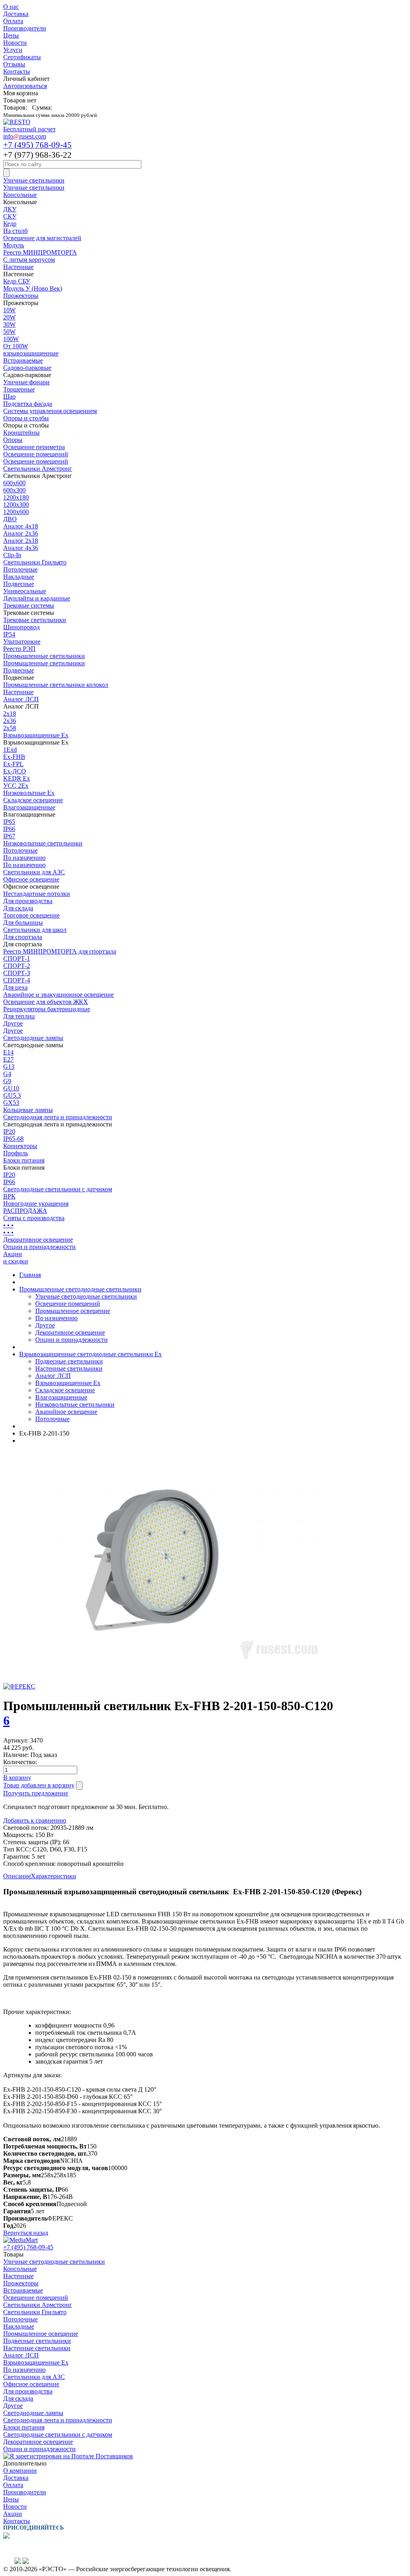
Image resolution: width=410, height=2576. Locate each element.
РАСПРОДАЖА (25, 1211)
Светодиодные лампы (33, 1038)
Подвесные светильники (69, 1361)
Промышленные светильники (44, 656)
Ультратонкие (22, 641)
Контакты (17, 71)
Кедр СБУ (17, 281)
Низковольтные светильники (43, 843)
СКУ (10, 216)
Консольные (20, 195)
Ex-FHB (14, 757)
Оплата (13, 21)
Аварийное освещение (66, 1412)
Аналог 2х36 (21, 533)
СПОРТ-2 (17, 966)
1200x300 (16, 505)
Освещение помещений (36, 454)
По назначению (24, 858)
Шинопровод (21, 627)
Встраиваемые (23, 360)
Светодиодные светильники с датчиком (58, 1189)
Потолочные (20, 569)
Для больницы (23, 923)
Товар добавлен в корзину (39, 1785)
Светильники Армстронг (38, 469)
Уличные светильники (34, 180)
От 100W (16, 346)
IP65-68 (13, 1139)
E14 (8, 1052)
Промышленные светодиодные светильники (80, 1289)
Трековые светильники (35, 620)
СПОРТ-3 (17, 973)
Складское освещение (33, 800)
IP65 (9, 822)
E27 (8, 1059)
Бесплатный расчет (29, 129)
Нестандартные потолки (37, 894)
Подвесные (19, 584)
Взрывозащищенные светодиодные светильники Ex (90, 1354)
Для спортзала (23, 937)
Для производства (28, 901)
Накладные (19, 577)
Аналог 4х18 (21, 526)
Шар (9, 397)
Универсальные (25, 591)
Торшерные (19, 389)
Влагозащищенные (29, 807)
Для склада (18, 908)
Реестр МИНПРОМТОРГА (40, 252)
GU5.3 (12, 1095)
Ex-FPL (13, 764)
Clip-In (12, 555)
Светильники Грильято (35, 562)
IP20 (9, 1131)
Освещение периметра (34, 447)
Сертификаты (22, 57)
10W (9, 310)
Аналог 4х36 (21, 548)
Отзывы (14, 64)
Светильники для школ (35, 930)
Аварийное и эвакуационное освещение (58, 995)
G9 (7, 1081)
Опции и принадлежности (39, 1247)
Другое (13, 1023)
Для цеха (15, 987)
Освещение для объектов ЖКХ (46, 1002)
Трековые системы (29, 605)
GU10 (11, 1088)
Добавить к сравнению (35, 1820)
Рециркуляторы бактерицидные (47, 1009)
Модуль (14, 245)
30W (9, 324)
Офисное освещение (31, 879)
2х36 (10, 721)
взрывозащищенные (31, 353)
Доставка (16, 14)
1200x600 (16, 512)
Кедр (10, 224)
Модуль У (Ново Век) (33, 288)
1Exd (10, 750)
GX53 (11, 1103)
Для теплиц (19, 1016)
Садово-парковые (27, 368)
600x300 (14, 490)
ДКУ (10, 209)
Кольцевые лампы (28, 1110)
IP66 (9, 829)
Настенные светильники (69, 1368)
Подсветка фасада (28, 404)
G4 (7, 1074)
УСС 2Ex (16, 786)
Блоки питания (24, 1160)
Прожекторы (21, 296)
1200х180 (16, 497)
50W (9, 332)
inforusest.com (25, 136)
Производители (25, 28)
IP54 (9, 634)
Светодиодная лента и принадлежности (58, 1117)
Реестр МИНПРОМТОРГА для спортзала (60, 951)
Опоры (13, 440)
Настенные (18, 267)
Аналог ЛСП (21, 699)
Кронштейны (21, 433)
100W (11, 339)
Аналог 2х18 (21, 541)
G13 (9, 1067)
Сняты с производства (34, 1218)
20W (9, 317)
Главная (30, 1275)
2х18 (10, 714)
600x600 (14, 483)
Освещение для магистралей (42, 238)
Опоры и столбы (26, 418)
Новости (15, 43)
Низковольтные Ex (29, 793)
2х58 (10, 728)
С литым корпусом (29, 260)
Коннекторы (20, 1146)
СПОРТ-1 (17, 959)
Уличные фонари (26, 382)
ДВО (10, 519)
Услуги (13, 50)
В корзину (17, 1778)
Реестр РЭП (19, 649)
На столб (15, 231)
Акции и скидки (16, 1258)
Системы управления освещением (50, 411)
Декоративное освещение (38, 1240)
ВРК (9, 1196)
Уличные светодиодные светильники (86, 1296)
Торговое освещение (31, 915)
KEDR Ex (17, 778)
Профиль (16, 1153)
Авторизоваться (25, 86)
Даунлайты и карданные (37, 598)
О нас (11, 7)
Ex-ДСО (15, 771)
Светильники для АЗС (34, 872)
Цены (11, 35)
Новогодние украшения (36, 1204)
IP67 (9, 836)
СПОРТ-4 (17, 980)
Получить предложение (36, 1793)
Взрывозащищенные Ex (36, 735)
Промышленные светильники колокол (56, 685)
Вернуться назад (26, 2233)
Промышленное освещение (73, 1311)
